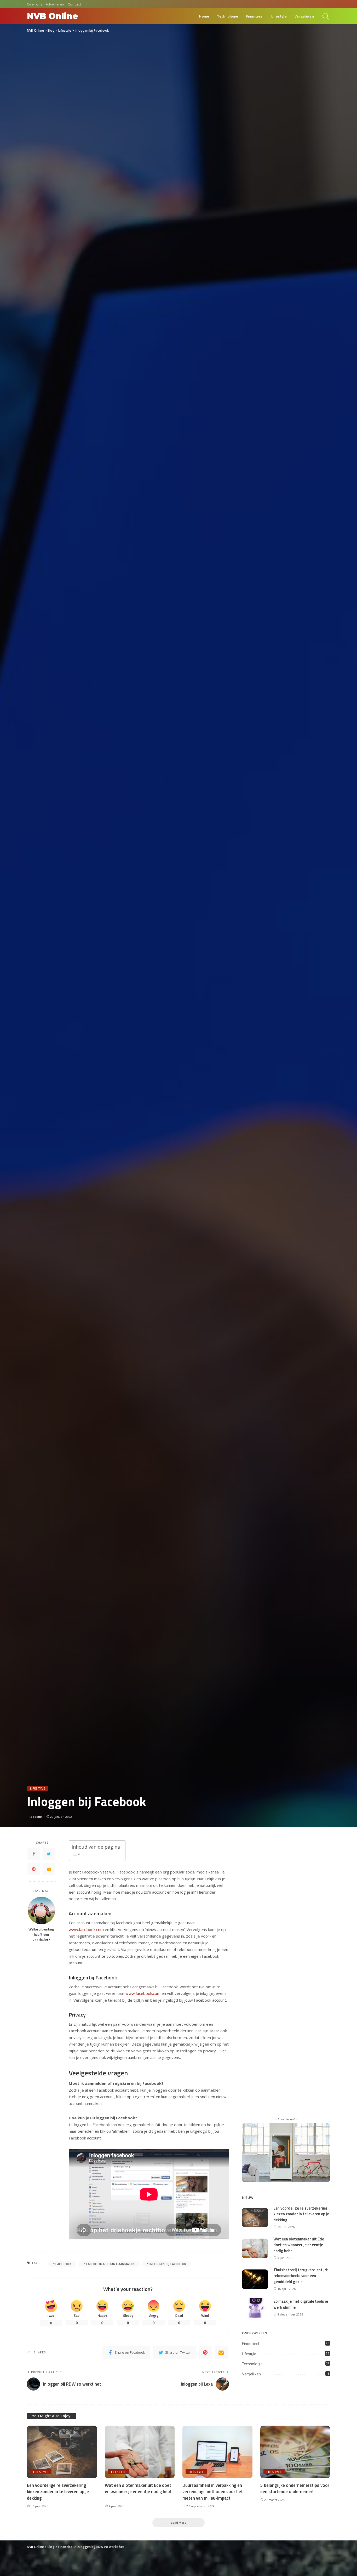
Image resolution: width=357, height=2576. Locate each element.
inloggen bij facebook (168, 2264)
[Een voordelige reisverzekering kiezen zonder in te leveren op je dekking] (255, 2217)
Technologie (252, 2364)
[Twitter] (49, 1854)
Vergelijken (251, 2374)
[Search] (326, 16)
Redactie (35, 1817)
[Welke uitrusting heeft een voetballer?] (41, 1910)
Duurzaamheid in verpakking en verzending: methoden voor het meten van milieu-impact (213, 2492)
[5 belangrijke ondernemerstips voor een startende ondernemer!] (295, 2451)
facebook (63, 2264)
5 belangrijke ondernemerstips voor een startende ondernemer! (295, 2489)
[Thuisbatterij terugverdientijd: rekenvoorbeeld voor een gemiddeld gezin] (255, 2279)
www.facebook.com (86, 1929)
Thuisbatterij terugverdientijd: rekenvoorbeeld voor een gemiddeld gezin (301, 2276)
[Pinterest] (34, 1869)
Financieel (251, 2344)
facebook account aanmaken (110, 2264)
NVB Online (52, 16)
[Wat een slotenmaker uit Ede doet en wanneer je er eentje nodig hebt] (255, 2248)
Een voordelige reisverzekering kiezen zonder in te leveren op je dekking (301, 2214)
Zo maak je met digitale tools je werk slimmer (301, 2304)
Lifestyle (38, 1788)
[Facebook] (34, 1854)
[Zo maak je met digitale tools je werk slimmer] (255, 2307)
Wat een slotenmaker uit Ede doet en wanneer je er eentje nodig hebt (299, 2245)
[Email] (49, 1869)
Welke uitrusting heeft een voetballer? (41, 1935)
